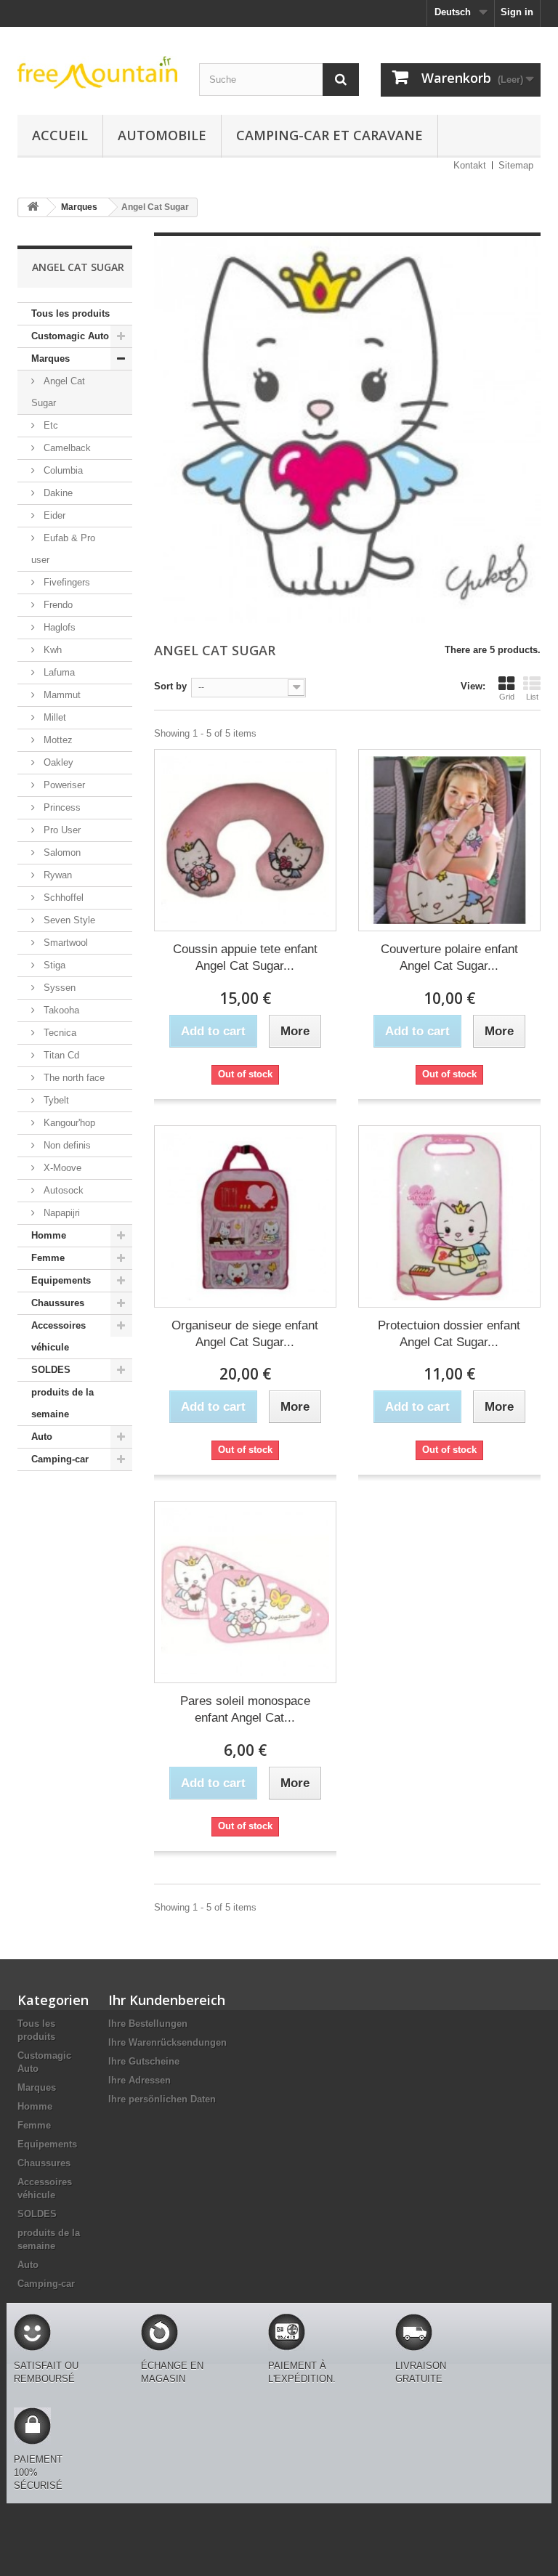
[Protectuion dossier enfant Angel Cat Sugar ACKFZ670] (449, 1216)
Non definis (66, 1145)
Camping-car (60, 1459)
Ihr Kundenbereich (167, 2000)
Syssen (58, 988)
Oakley (57, 762)
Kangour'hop (68, 1123)
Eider (53, 515)
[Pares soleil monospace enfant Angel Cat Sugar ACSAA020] (245, 1592)
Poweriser (63, 785)
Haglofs (58, 627)
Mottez (57, 740)
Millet (53, 717)
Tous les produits (70, 313)
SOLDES (51, 1370)
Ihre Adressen (139, 2080)
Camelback (66, 448)
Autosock (62, 1190)
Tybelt (55, 1100)
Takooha (60, 1010)
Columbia (62, 470)
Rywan (56, 875)
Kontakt (470, 165)
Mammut (61, 695)
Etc (49, 425)
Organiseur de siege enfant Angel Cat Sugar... (245, 1334)
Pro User (61, 830)
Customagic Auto (70, 336)
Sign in (517, 12)
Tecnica (58, 1033)
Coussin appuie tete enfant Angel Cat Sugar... (245, 957)
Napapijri (60, 1213)
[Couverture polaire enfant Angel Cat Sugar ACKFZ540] (449, 840)
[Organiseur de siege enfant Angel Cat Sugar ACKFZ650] (245, 1216)
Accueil (60, 135)
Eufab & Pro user (63, 549)
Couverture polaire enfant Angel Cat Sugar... (449, 957)
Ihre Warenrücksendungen (167, 2042)
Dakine (57, 493)
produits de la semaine (62, 1403)
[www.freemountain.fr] (97, 72)
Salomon (61, 852)
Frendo (57, 605)
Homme (49, 1235)
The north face (73, 1078)
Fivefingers (65, 582)
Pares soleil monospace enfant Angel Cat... (245, 1709)
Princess (61, 807)
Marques (50, 359)
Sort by (170, 686)
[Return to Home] (33, 207)
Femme (48, 1258)
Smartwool (64, 943)
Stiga (53, 965)
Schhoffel (62, 898)
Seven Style (68, 920)
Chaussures (58, 1303)
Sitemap (516, 165)
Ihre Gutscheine (144, 2061)
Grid (507, 697)
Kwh (51, 650)
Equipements (61, 1280)
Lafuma (58, 672)
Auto (42, 1437)
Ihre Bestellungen (148, 2024)
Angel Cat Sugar (58, 392)
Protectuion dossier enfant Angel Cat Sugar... (449, 1334)
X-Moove (61, 1168)
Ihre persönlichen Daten (162, 2099)
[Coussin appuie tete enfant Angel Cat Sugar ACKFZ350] (245, 840)
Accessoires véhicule (58, 1336)
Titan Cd (60, 1055)
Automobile (162, 135)
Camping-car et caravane (329, 135)
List (532, 697)
